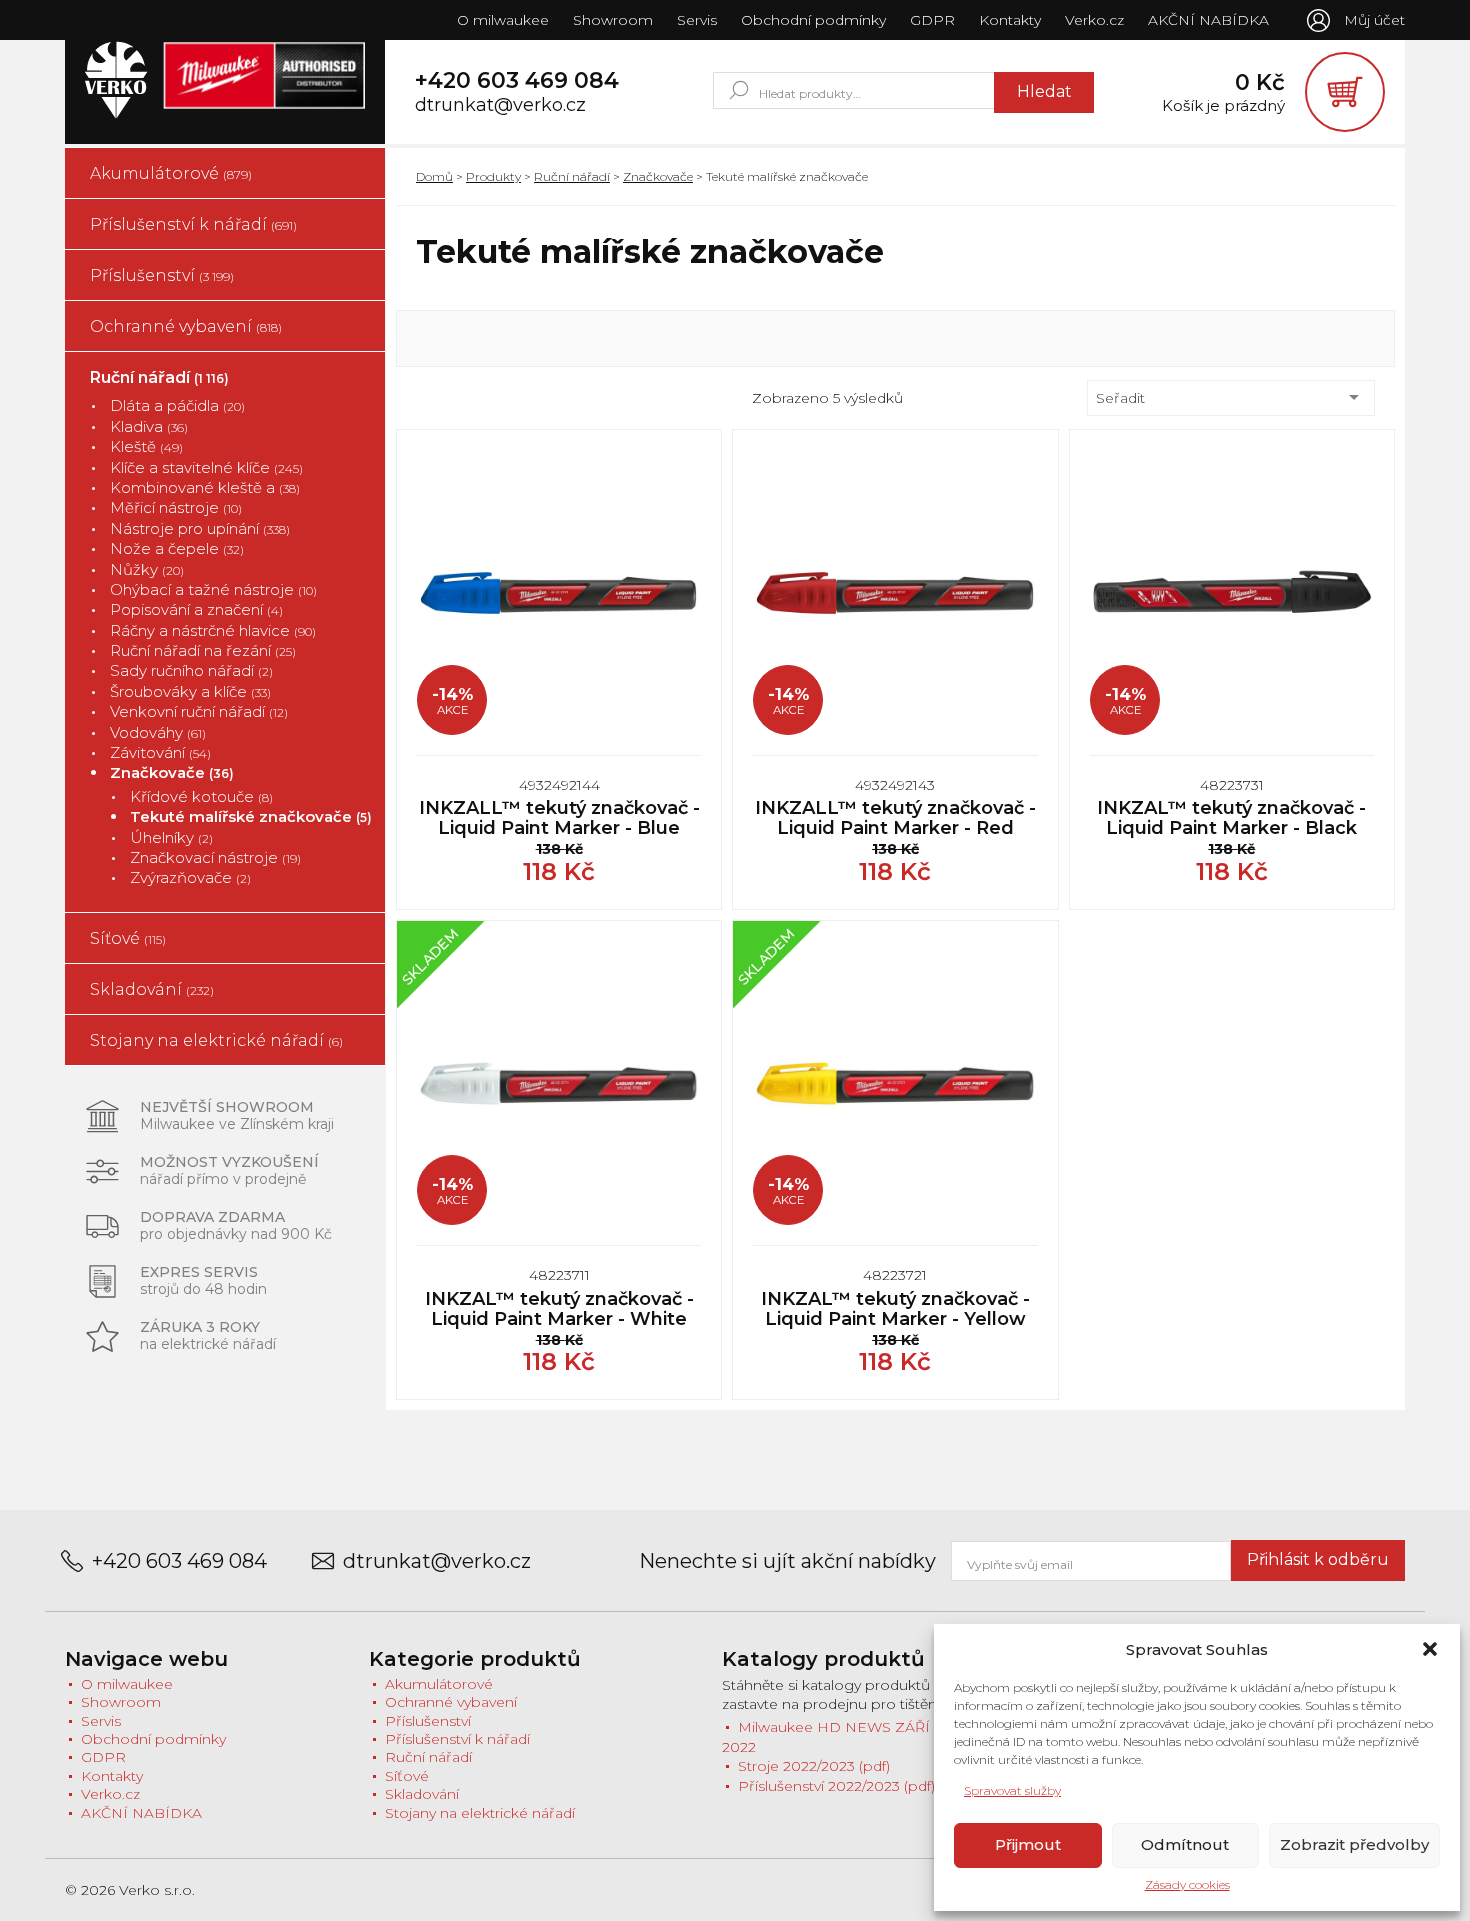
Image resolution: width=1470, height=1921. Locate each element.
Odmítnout (1185, 1844)
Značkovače (172, 772)
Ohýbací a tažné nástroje (213, 589)
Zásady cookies (1187, 1884)
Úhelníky (171, 837)
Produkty (493, 176)
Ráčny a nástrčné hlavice (213, 630)
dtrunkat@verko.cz (500, 105)
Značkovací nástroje (215, 857)
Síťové (128, 938)
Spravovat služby (1012, 1790)
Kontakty (1010, 20)
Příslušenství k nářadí (193, 224)
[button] (1430, 1649)
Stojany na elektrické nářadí (216, 1040)
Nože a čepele (177, 548)
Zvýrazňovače (190, 877)
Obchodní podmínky (813, 20)
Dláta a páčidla (177, 405)
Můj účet (1374, 20)
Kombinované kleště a (205, 487)
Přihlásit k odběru (1318, 1559)
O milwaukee (503, 20)
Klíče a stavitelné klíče (206, 467)
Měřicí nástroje (176, 507)
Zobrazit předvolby (1354, 1844)
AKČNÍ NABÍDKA (1208, 20)
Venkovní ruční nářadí (199, 711)
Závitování (160, 752)
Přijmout (1028, 1844)
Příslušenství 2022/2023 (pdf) (836, 1786)
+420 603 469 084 (517, 81)
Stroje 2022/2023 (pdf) (814, 1766)
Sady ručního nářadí (191, 670)
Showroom (613, 20)
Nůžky (147, 569)
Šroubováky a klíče (190, 691)
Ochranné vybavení (186, 326)
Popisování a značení (196, 609)
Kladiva (149, 426)
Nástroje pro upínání (200, 528)
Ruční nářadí (159, 377)
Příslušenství (162, 275)
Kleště (146, 446)
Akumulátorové (171, 173)
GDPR (932, 20)
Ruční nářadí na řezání (203, 650)
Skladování (152, 989)
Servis (697, 20)
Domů (434, 176)
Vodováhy (158, 732)
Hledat (1044, 91)
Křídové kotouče (201, 796)
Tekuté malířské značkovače (251, 816)
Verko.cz (1094, 20)
